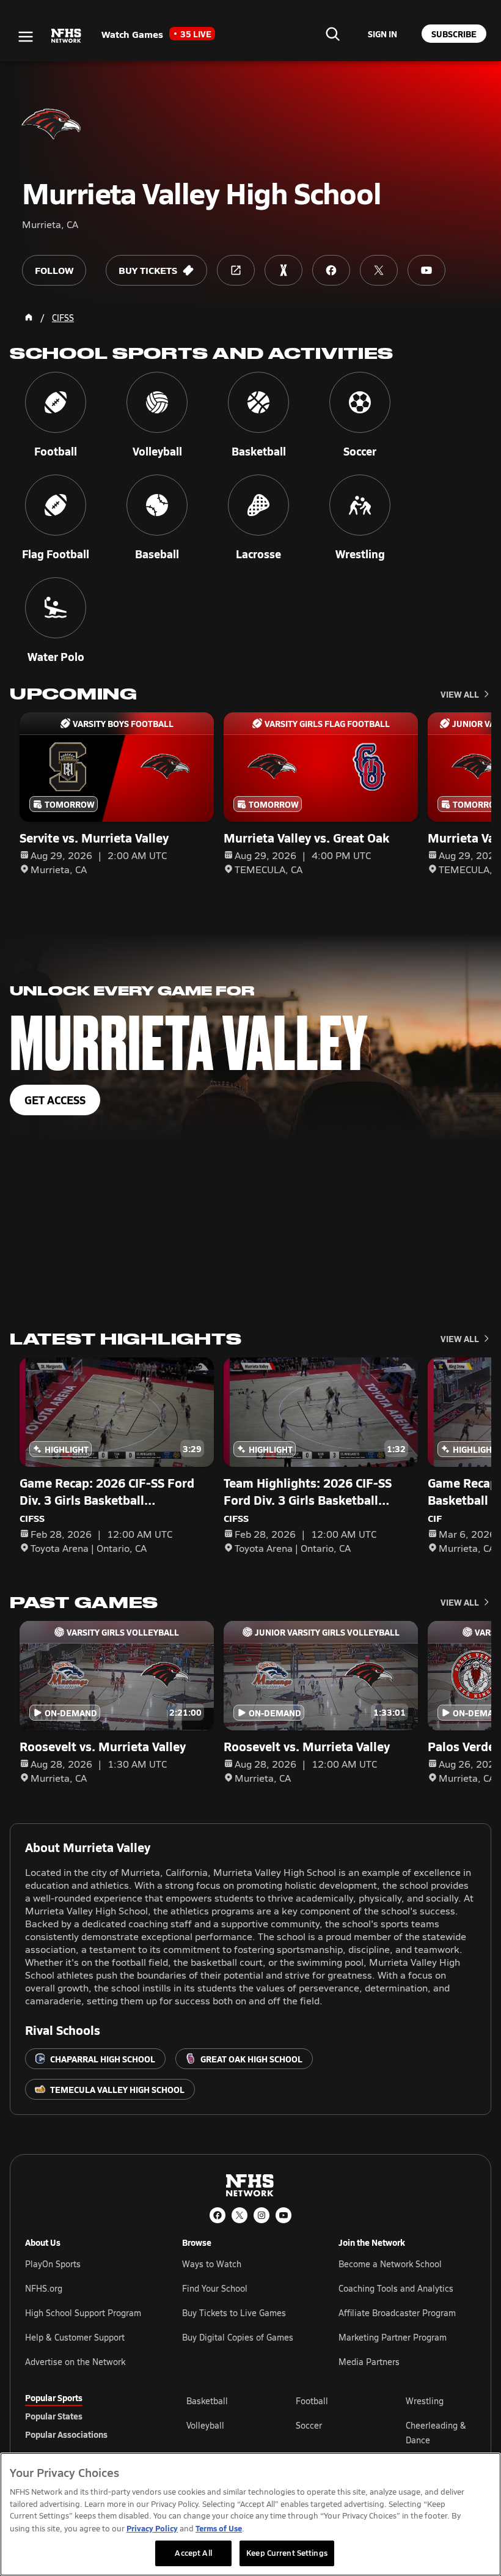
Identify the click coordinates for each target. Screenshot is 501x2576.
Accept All (193, 2553)
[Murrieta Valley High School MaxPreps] (283, 270)
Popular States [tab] (54, 2416)
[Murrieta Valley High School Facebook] (331, 270)
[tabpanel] (331, 2432)
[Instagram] (261, 2215)
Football (312, 2401)
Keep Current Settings (287, 2553)
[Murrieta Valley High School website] (236, 270)
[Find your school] (332, 34)
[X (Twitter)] (240, 2215)
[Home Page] (29, 317)
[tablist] (86, 2416)
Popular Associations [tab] (66, 2434)
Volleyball (205, 2425)
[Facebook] (218, 2215)
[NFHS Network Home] (67, 36)
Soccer (309, 2425)
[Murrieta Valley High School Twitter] (379, 270)
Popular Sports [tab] (54, 2397)
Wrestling (425, 2401)
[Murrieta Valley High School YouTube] (426, 270)
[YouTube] (283, 2215)
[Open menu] (26, 37)
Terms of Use (219, 2528)
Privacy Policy (152, 2528)
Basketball (207, 2401)
